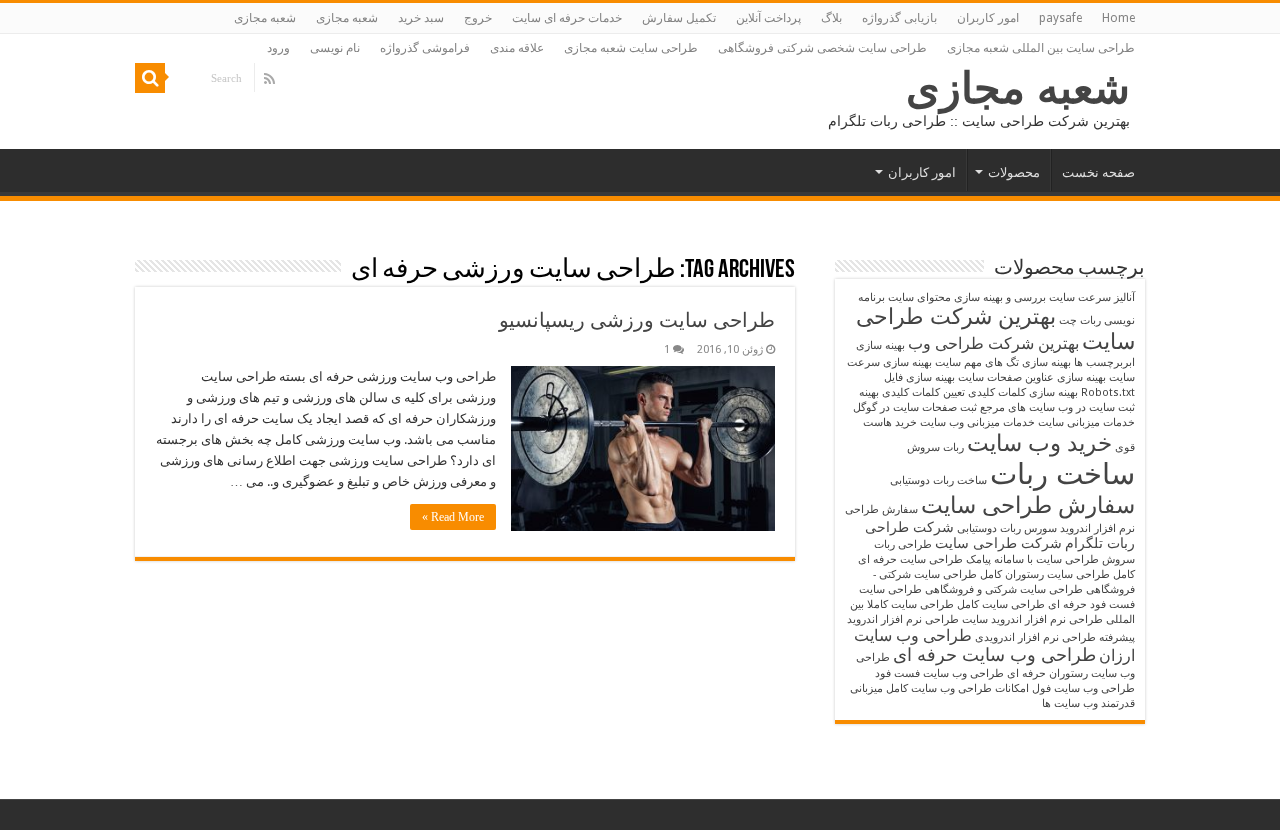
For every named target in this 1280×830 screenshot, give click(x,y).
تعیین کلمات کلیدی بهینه (912, 392)
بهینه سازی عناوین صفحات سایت (1032, 377)
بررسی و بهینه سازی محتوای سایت (967, 297)
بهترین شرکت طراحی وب (993, 343)
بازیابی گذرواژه (899, 18)
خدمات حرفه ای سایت (567, 18)
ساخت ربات (1062, 474)
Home (1118, 18)
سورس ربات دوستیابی (1007, 528)
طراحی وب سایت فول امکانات (1065, 688)
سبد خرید (421, 18)
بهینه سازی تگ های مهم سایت (1003, 362)
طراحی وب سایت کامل (939, 688)
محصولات (1014, 172)
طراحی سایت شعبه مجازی (631, 48)
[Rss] (269, 79)
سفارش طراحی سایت (1028, 505)
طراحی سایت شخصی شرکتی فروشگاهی (822, 48)
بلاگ (831, 18)
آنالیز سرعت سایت (1092, 297)
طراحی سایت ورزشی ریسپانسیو (637, 320)
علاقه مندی (517, 48)
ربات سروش (935, 447)
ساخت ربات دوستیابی (938, 480)
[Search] (150, 78)
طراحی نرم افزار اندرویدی (1035, 637)
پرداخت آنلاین (768, 18)
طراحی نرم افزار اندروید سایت (1032, 619)
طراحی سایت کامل (1001, 604)
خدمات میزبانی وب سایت (977, 422)
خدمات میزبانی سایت (1086, 422)
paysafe (1060, 18)
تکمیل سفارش (679, 18)
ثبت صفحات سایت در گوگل (915, 407)
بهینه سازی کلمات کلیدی (1023, 392)
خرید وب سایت (1039, 443)
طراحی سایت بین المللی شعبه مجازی (1041, 48)
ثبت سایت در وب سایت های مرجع (1057, 407)
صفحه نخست (1098, 172)
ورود (278, 48)
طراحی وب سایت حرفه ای (994, 655)
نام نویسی (335, 48)
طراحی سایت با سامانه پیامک (1032, 559)
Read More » (453, 517)
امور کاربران (988, 18)
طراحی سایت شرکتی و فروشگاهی (1004, 589)
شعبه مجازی (347, 18)
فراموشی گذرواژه (425, 48)
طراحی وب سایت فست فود (939, 673)
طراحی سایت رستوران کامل (1045, 574)
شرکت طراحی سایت (998, 543)
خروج (478, 18)
